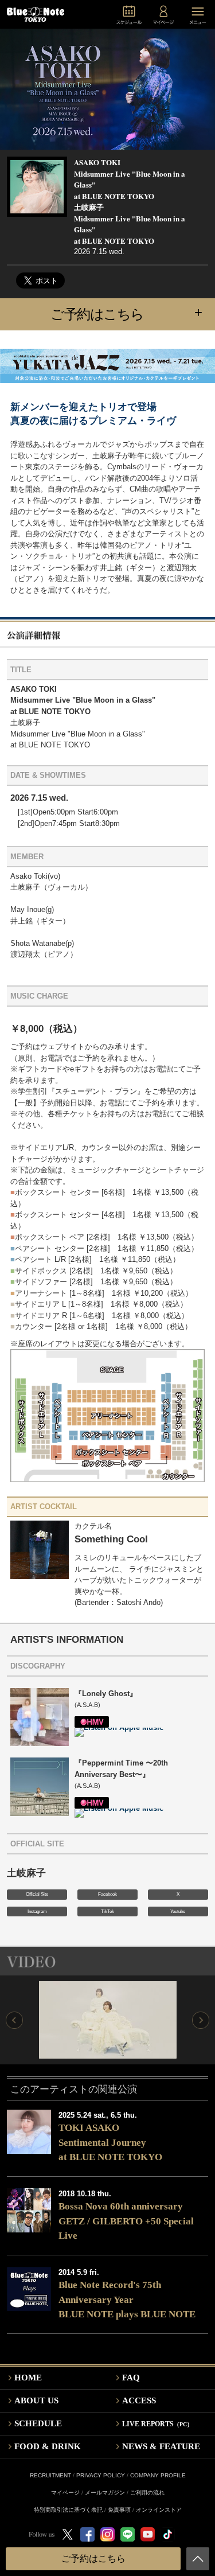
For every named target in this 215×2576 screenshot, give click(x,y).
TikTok (107, 1911)
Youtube (178, 1911)
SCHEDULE (38, 2423)
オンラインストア (159, 2510)
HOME (28, 2378)
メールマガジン (105, 2493)
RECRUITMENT (50, 2475)
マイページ (65, 2493)
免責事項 (119, 2510)
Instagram (37, 1911)
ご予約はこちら (126, 313)
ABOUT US (36, 2400)
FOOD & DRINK (48, 2446)
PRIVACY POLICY (101, 2475)
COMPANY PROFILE (158, 2475)
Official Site (37, 1894)
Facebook (107, 1894)
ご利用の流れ (147, 2493)
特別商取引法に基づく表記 (68, 2510)
